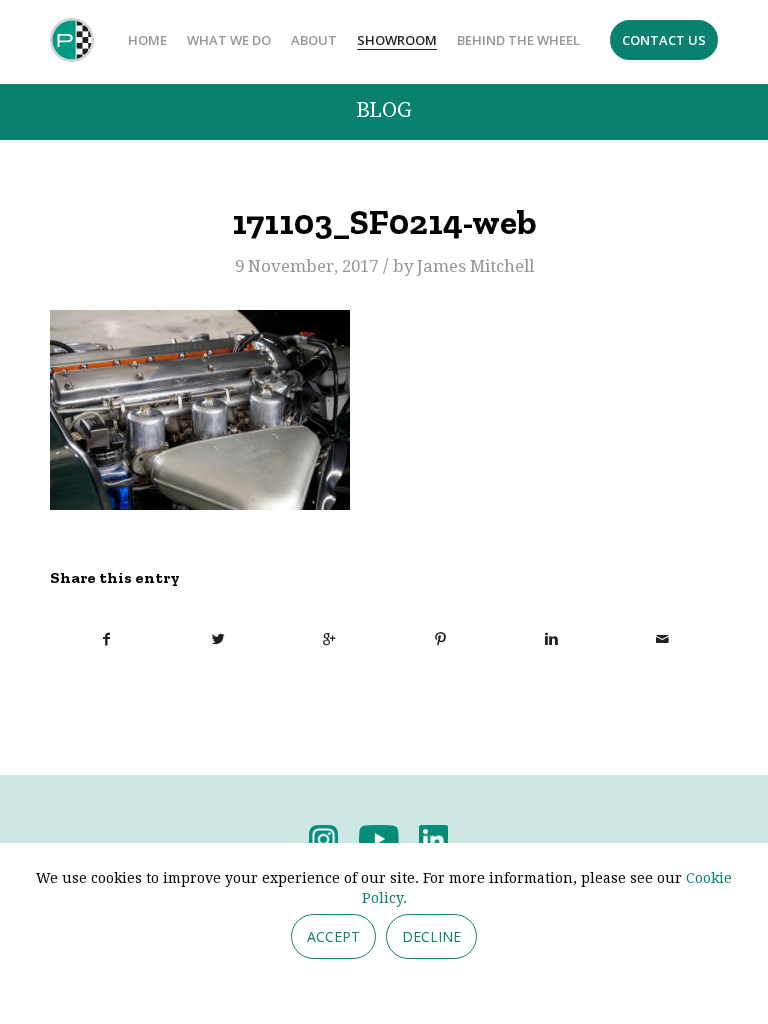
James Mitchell (475, 266)
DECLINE (431, 936)
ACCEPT (333, 936)
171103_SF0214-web (384, 222)
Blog (384, 110)
